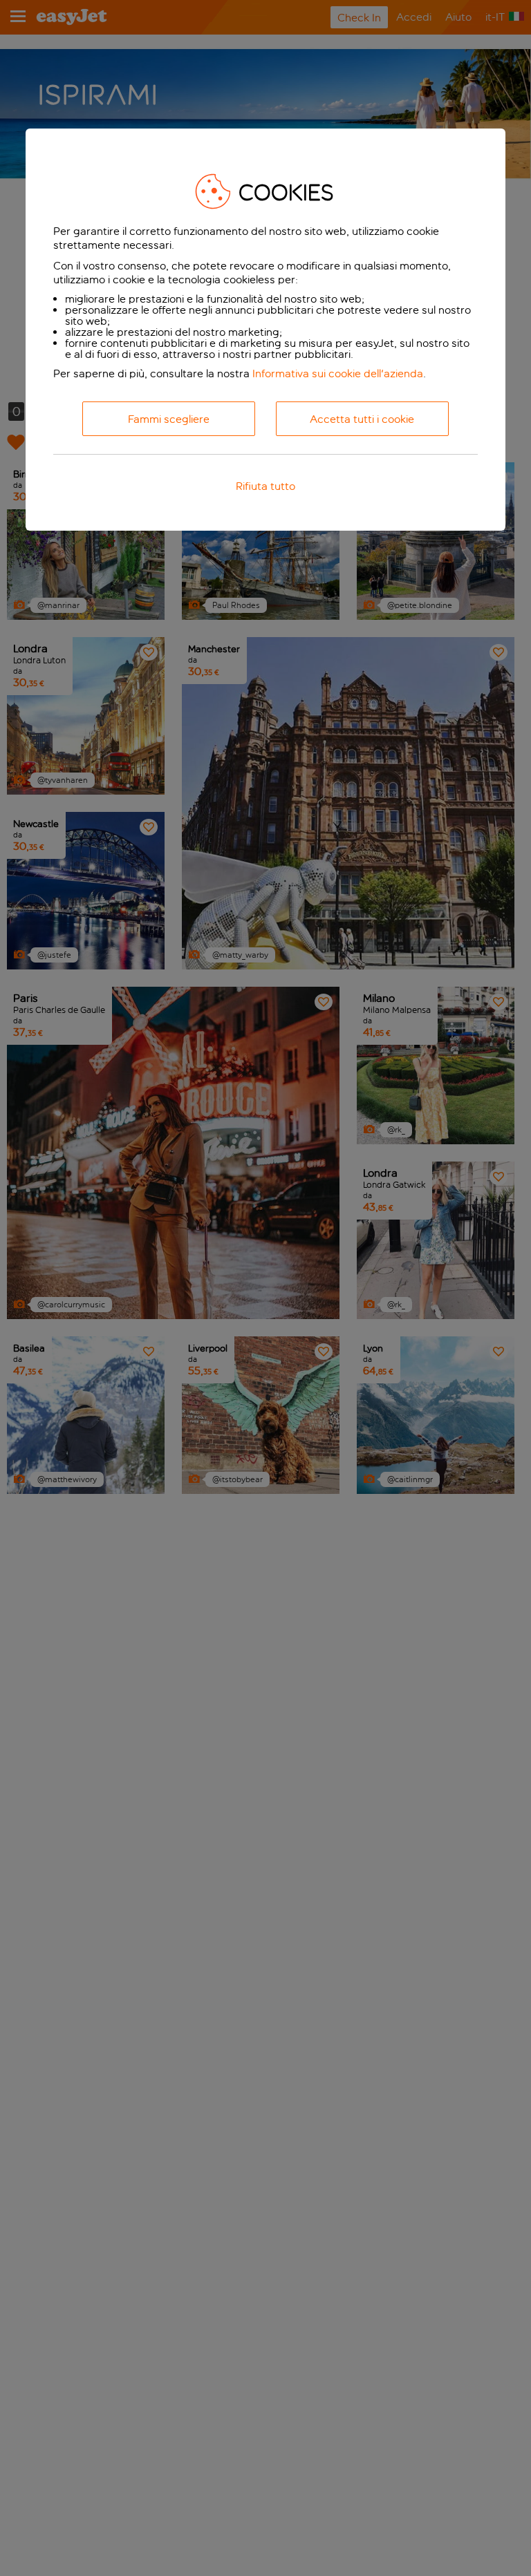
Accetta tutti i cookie (362, 419)
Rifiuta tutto (265, 486)
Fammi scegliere (169, 419)
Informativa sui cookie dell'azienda (338, 373)
